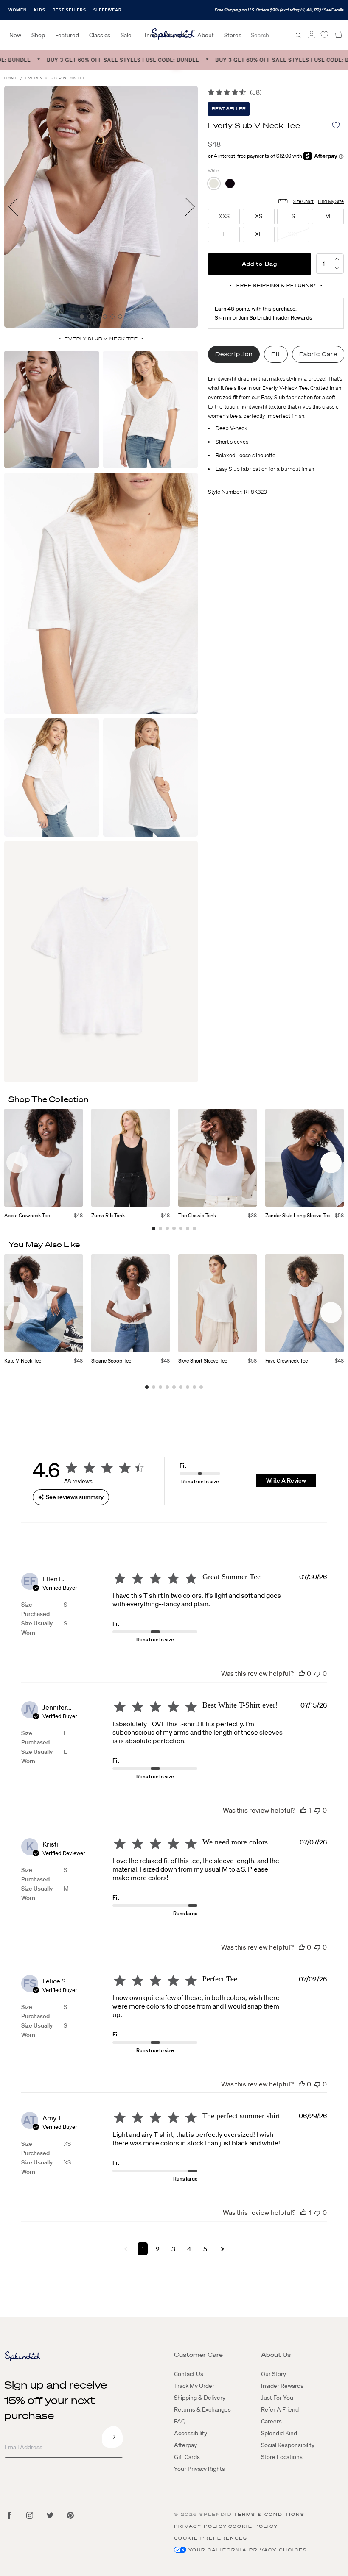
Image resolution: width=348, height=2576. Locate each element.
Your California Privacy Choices (248, 2550)
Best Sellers (69, 10)
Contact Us (189, 2374)
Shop (38, 35)
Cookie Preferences (211, 2538)
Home (11, 78)
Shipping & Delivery (200, 2398)
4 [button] (189, 2249)
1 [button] (143, 2249)
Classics (100, 35)
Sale (126, 35)
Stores (233, 35)
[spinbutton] (324, 264)
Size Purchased (35, 1609)
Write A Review (286, 1480)
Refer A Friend (280, 2409)
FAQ (180, 2421)
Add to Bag (260, 264)
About (206, 35)
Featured (67, 35)
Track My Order (194, 2386)
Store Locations (282, 2457)
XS (67, 2144)
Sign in (223, 318)
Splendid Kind (279, 2433)
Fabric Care (318, 354)
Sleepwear (108, 10)
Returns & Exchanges (202, 2409)
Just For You (277, 2398)
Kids (40, 10)
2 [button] (158, 2249)
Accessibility (191, 2433)
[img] (211, 92)
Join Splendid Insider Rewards (275, 318)
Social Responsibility (288, 2445)
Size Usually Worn (37, 1628)
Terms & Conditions (269, 2514)
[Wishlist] (324, 35)
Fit (276, 354)
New (15, 35)
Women (18, 10)
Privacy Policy (201, 2526)
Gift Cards (187, 2457)
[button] (337, 268)
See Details (334, 10)
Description (234, 354)
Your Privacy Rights (199, 2469)
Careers (271, 2421)
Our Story (274, 2374)
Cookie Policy (253, 2526)
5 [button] (205, 2249)
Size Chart (303, 201)
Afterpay (185, 2445)
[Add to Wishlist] (336, 125)
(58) (256, 92)
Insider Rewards (282, 2386)
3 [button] (173, 2249)
